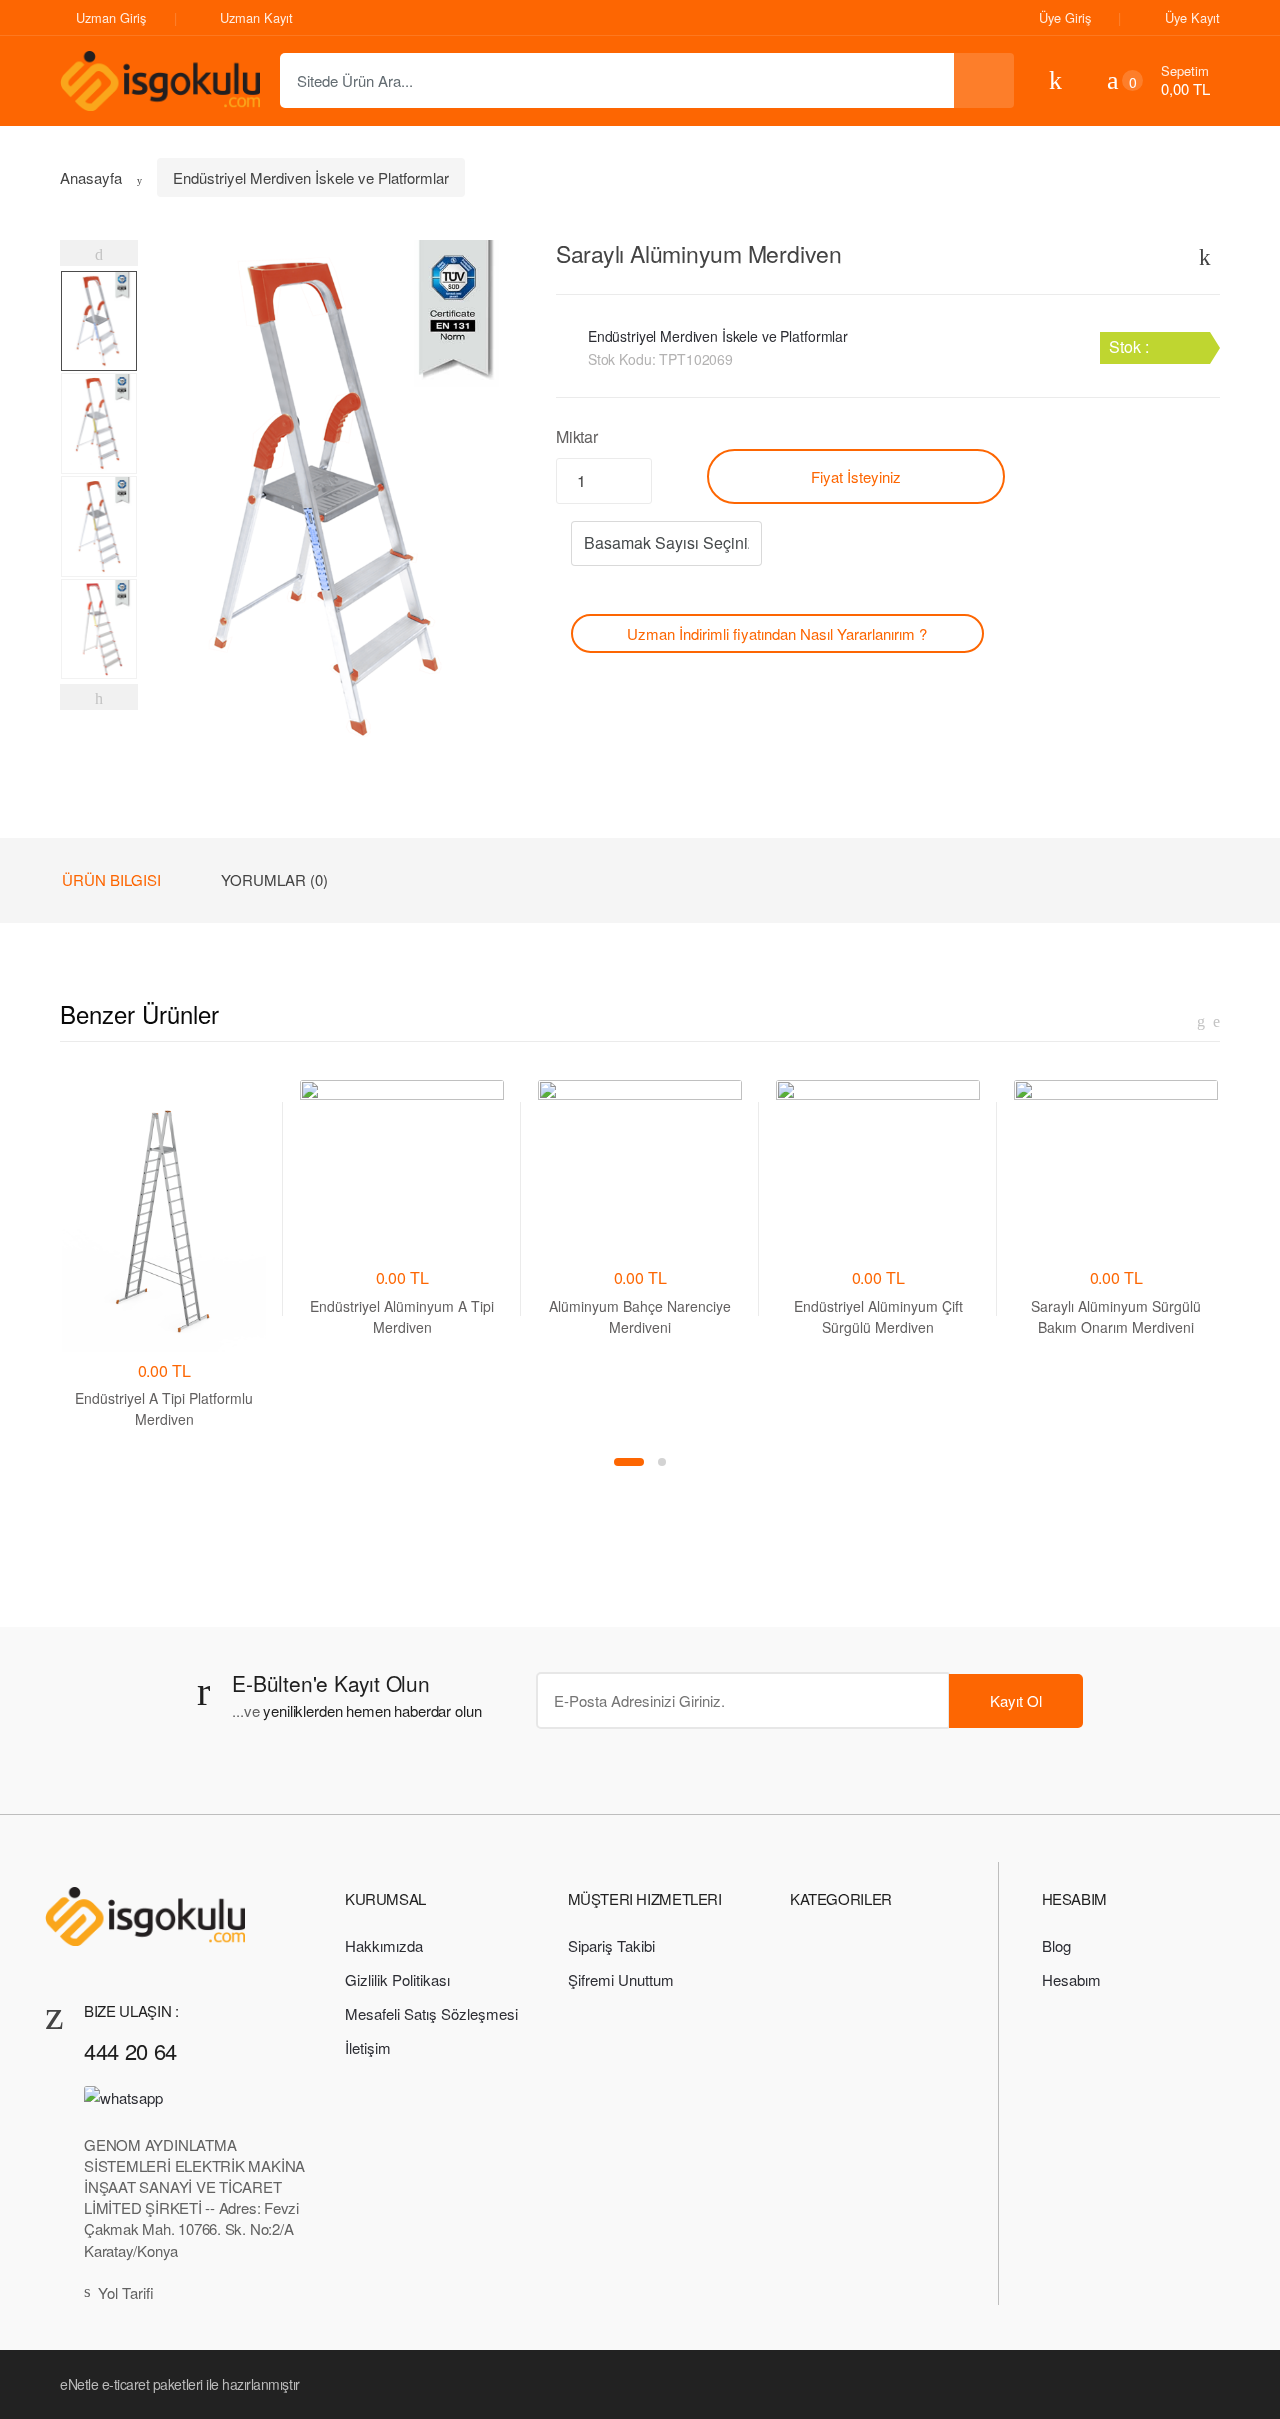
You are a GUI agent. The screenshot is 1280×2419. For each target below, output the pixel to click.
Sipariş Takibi (611, 1945)
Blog (1056, 1945)
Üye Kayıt (1192, 17)
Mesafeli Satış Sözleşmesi (431, 2013)
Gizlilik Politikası (397, 1979)
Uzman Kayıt (256, 17)
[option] (332, 499)
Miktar (577, 436)
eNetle (79, 2384)
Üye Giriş (1065, 17)
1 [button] (629, 1462)
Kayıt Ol (1016, 1700)
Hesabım (1071, 1979)
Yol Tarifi (126, 2292)
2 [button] (662, 1462)
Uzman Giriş (111, 17)
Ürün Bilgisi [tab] (111, 879)
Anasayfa (91, 177)
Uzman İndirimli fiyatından (777, 633)
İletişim (368, 2047)
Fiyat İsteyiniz (856, 476)
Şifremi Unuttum (621, 1979)
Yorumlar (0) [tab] (274, 879)
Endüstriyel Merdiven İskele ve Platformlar (311, 177)
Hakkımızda (384, 1945)
